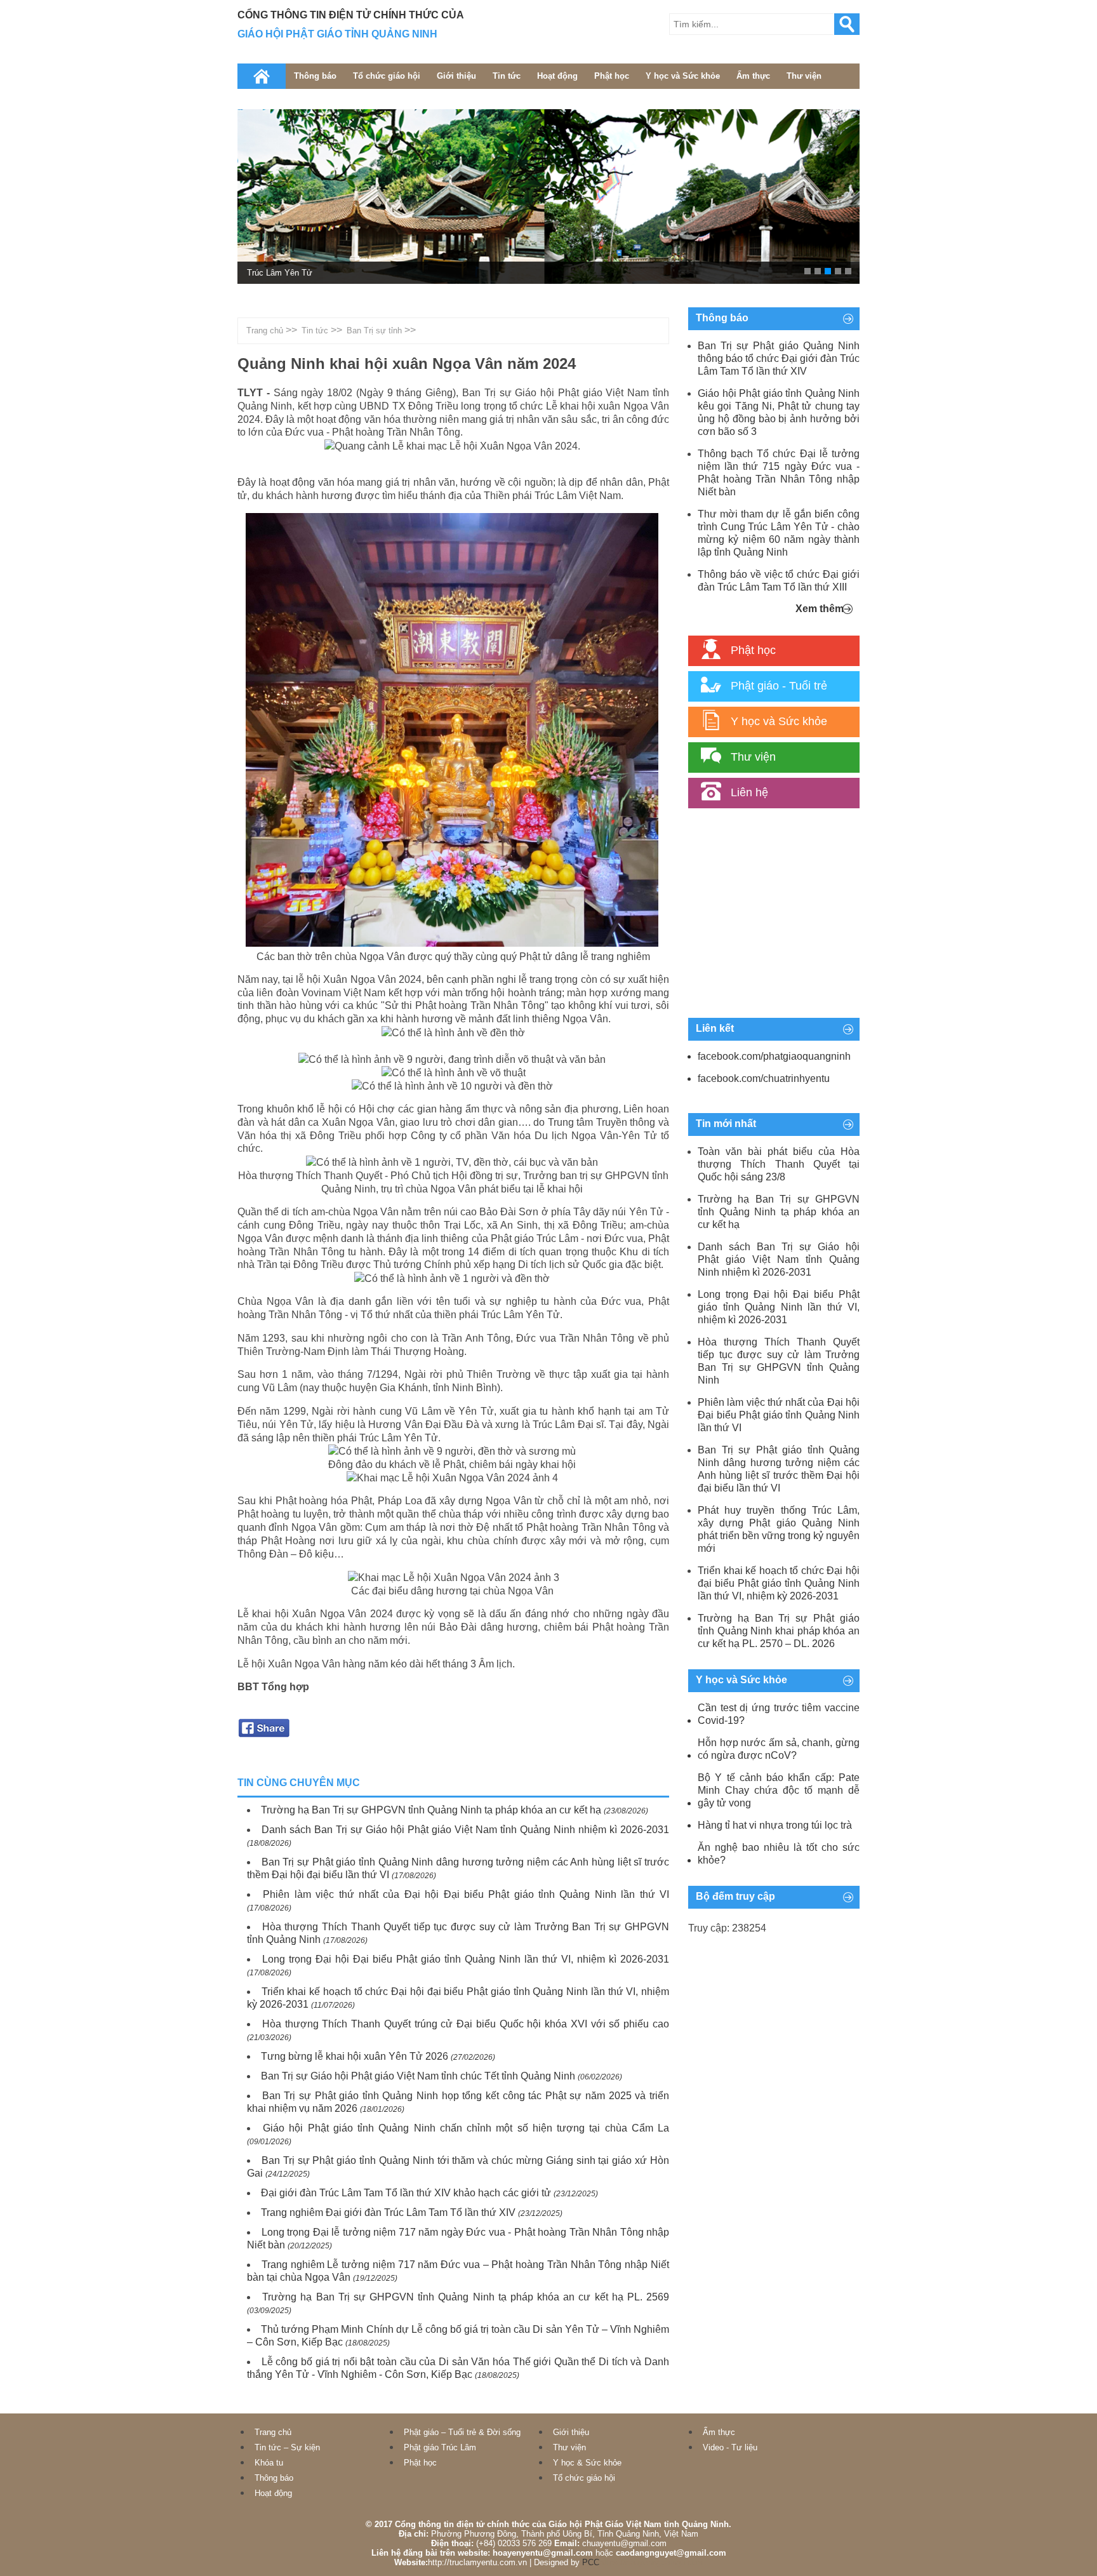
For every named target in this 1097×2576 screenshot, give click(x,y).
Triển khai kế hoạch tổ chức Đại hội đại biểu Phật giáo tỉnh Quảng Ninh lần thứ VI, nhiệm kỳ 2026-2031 (779, 1583)
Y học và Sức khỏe (683, 76)
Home (262, 76)
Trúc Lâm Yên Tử (280, 273)
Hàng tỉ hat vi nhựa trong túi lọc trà (775, 1825)
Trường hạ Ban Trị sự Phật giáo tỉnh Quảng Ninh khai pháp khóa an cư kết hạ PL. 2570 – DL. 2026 (779, 1631)
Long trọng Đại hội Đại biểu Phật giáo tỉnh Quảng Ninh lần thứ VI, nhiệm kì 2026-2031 (466, 1959)
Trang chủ (265, 330)
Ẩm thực (753, 76)
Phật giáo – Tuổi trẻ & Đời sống (462, 2432)
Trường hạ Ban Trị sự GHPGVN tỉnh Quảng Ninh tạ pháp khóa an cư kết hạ (431, 1810)
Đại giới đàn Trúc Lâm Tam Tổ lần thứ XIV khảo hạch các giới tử (406, 2193)
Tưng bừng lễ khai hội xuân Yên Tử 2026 (355, 2056)
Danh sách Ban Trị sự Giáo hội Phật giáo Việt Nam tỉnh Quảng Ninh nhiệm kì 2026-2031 (465, 1830)
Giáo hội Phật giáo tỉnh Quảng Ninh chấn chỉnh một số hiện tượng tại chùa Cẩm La (466, 2128)
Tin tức (507, 76)
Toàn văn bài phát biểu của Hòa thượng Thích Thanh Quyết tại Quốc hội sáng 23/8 (779, 1164)
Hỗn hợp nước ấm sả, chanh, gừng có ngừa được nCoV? (779, 1749)
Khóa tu (269, 2463)
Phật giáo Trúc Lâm (440, 2447)
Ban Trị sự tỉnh (374, 330)
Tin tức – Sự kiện (287, 2447)
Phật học (612, 76)
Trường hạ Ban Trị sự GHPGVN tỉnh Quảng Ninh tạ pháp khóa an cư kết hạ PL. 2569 (466, 2297)
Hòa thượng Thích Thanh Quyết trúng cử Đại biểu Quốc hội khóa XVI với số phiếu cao (466, 2024)
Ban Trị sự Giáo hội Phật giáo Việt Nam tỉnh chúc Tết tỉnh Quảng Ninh (418, 2076)
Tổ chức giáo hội (387, 76)
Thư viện (804, 76)
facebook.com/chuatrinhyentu (764, 1078)
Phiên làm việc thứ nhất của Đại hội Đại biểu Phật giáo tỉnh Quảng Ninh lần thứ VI (466, 1894)
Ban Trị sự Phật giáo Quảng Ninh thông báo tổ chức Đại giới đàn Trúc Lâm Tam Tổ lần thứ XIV (779, 358)
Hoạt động (557, 76)
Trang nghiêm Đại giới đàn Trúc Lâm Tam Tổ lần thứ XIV (388, 2212)
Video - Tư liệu (730, 2447)
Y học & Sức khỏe (587, 2463)
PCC (591, 2562)
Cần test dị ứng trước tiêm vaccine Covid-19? (779, 1714)
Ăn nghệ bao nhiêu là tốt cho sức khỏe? (779, 1854)
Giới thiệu (456, 76)
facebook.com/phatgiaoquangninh (774, 1056)
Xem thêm (820, 609)
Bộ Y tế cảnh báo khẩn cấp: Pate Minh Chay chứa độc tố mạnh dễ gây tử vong (779, 1790)
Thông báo (315, 76)
